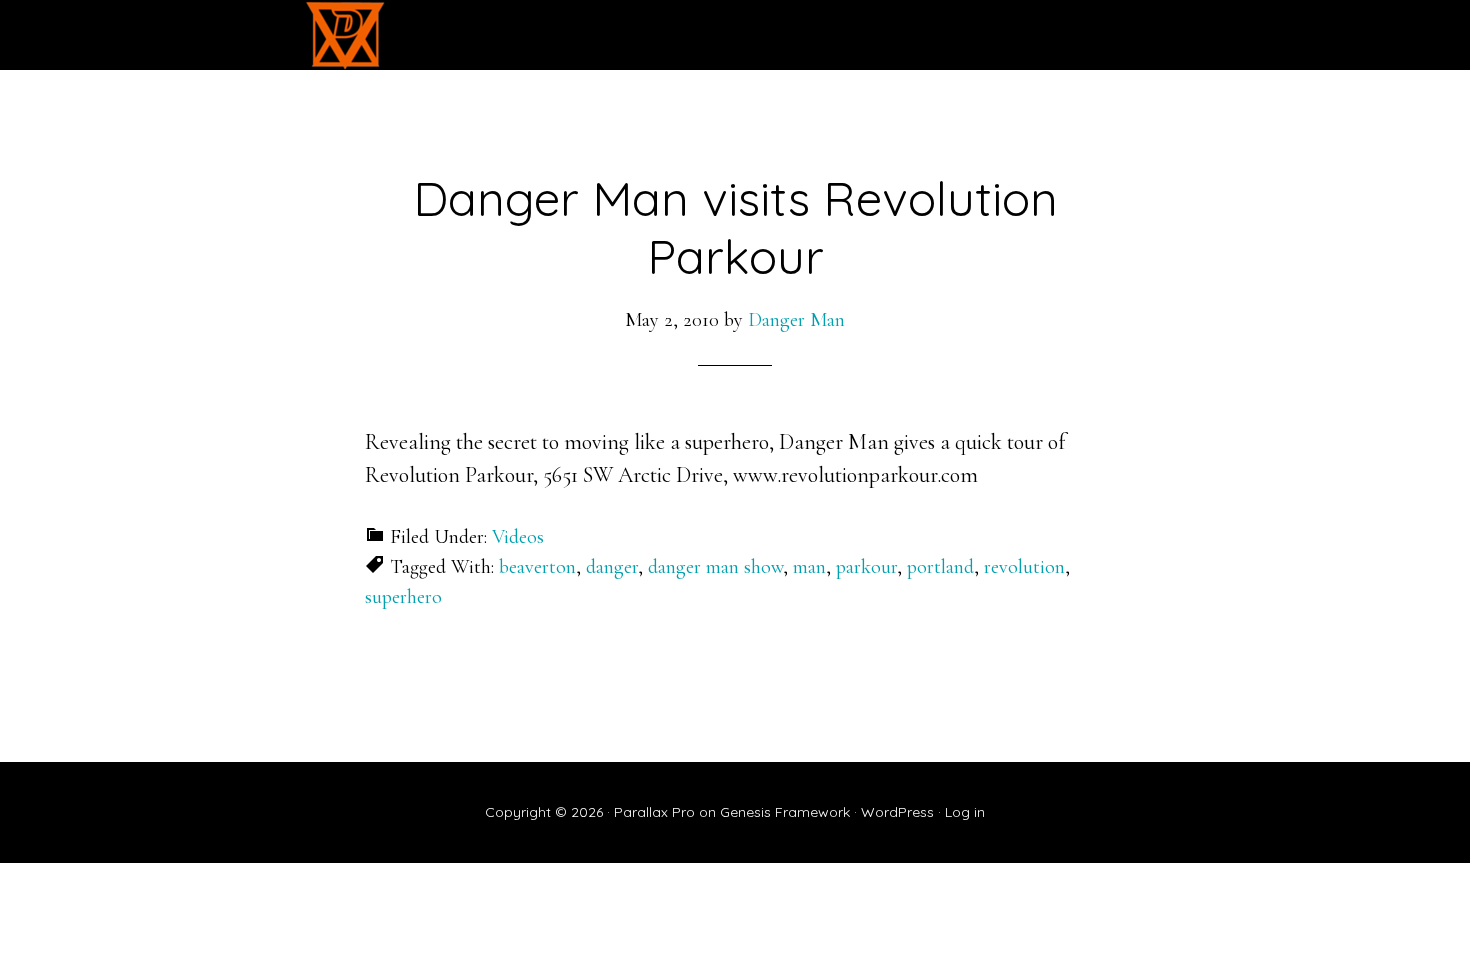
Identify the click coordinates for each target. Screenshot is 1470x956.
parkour (866, 567)
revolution (1024, 567)
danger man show (715, 567)
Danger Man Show (345, 35)
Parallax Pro (654, 812)
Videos (518, 537)
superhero (403, 597)
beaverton (537, 567)
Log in (965, 812)
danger (612, 567)
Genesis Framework (785, 812)
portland (940, 567)
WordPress (897, 812)
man (809, 567)
